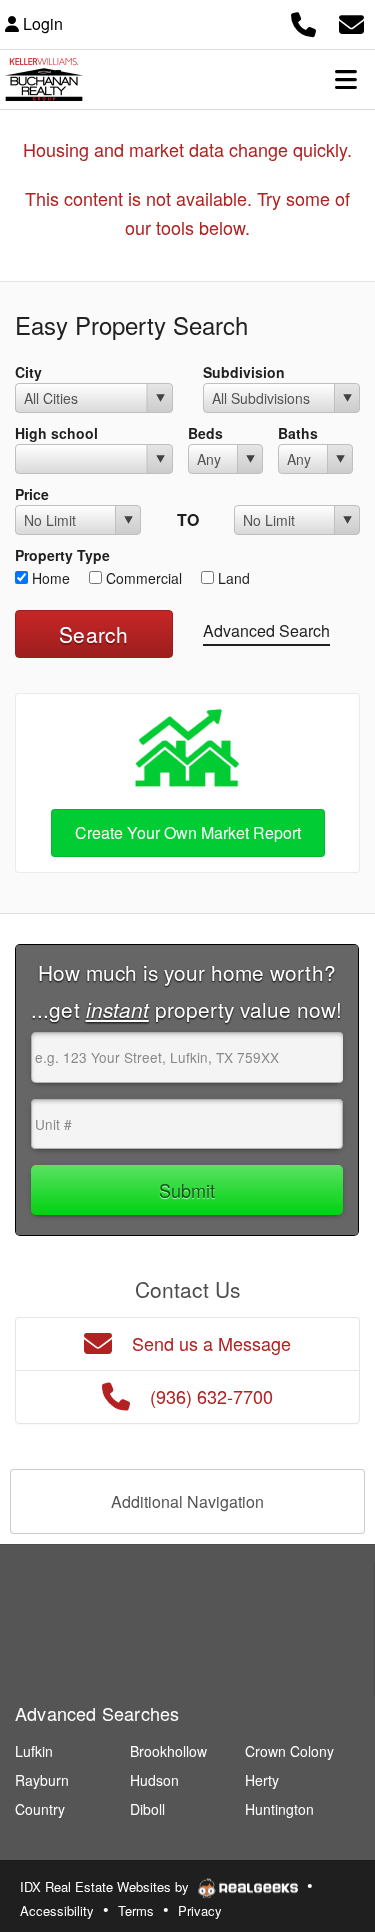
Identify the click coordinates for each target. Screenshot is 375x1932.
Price (32, 494)
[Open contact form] (351, 21)
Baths (298, 433)
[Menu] (346, 79)
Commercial (142, 578)
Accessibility (57, 1910)
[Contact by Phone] (303, 21)
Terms (136, 1910)
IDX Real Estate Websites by (106, 1886)
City (28, 372)
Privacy (200, 1910)
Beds (205, 433)
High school (56, 433)
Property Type (62, 555)
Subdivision (244, 372)
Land (232, 578)
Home (49, 578)
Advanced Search (266, 630)
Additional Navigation (187, 1501)
